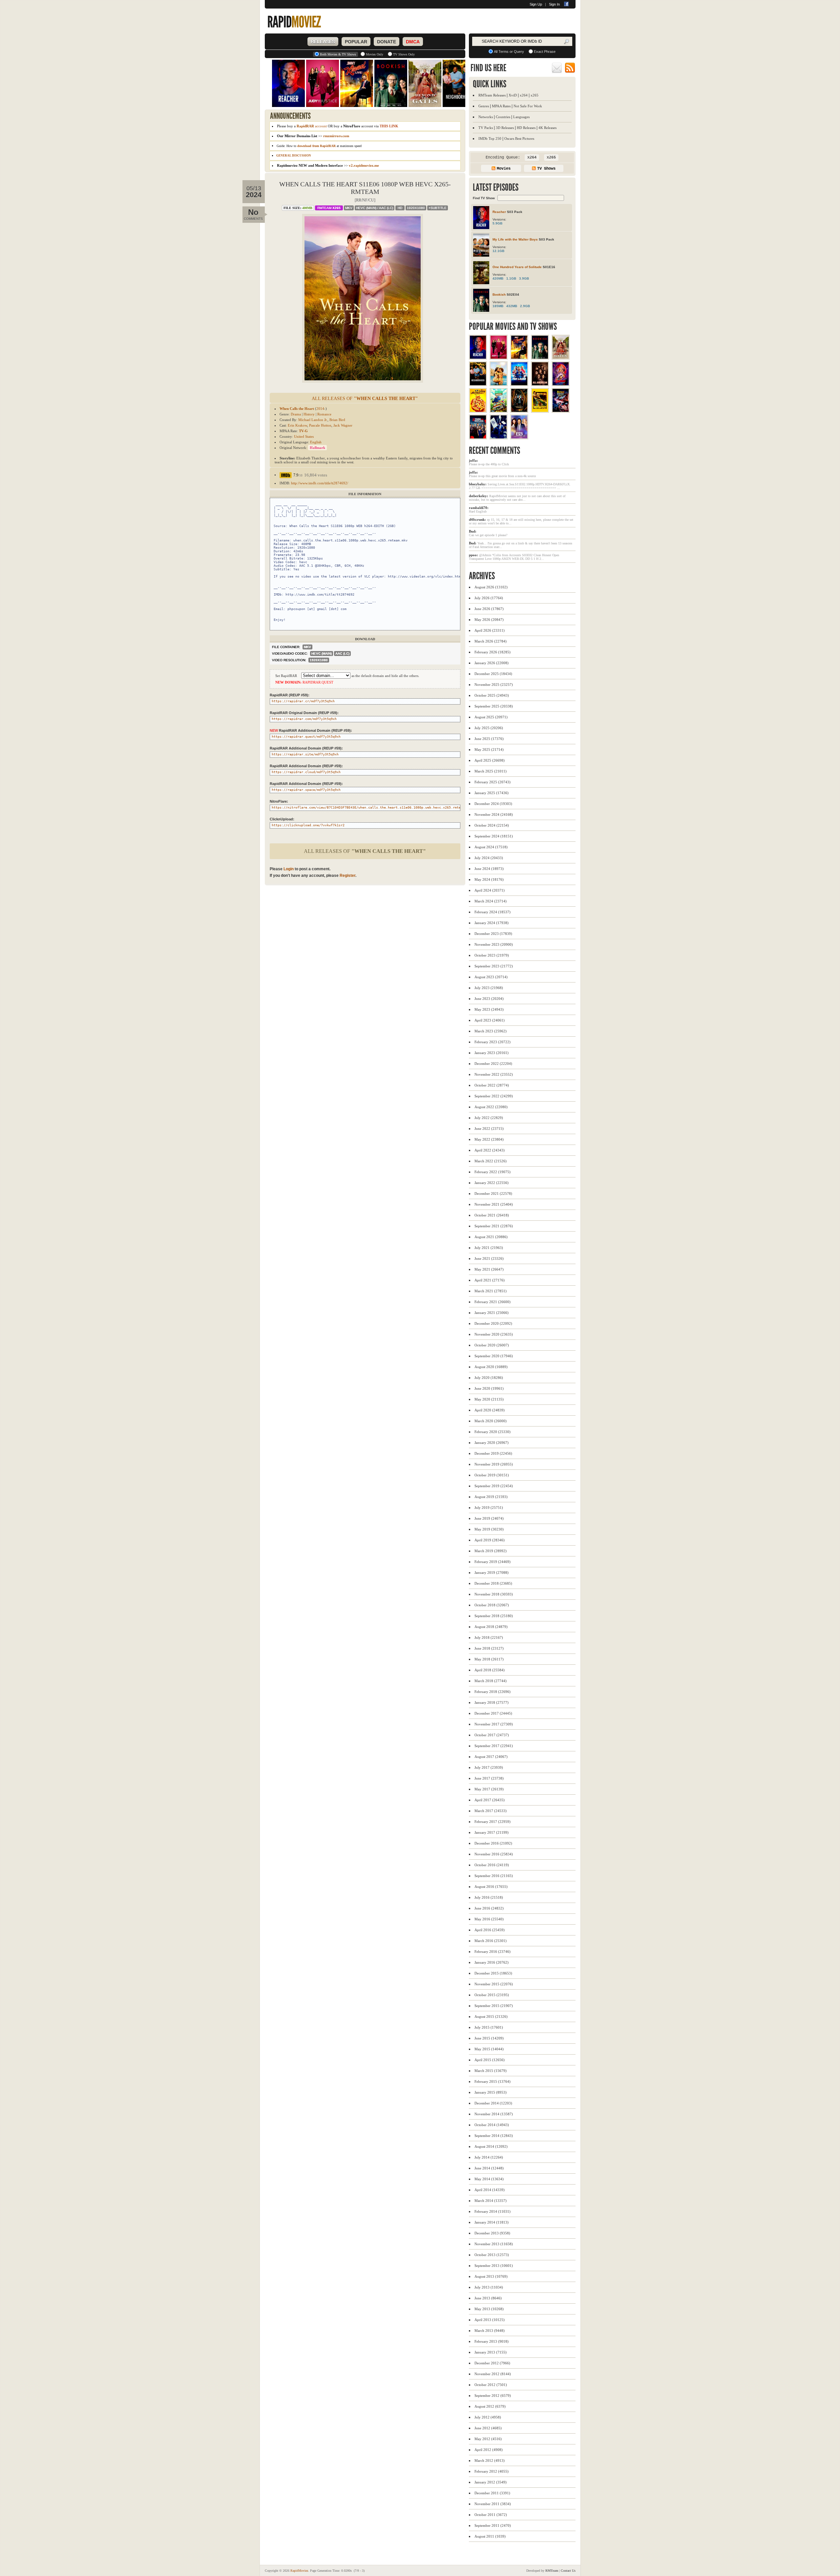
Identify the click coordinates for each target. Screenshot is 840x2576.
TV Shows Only (404, 54)
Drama (296, 414)
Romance (324, 414)
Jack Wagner (343, 425)
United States (304, 436)
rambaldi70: (479, 508)
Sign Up (536, 4)
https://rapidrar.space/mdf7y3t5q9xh (306, 790)
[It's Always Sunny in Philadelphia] (478, 411)
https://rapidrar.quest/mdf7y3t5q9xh (306, 737)
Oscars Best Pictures (519, 138)
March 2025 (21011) (491, 771)
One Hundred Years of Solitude (517, 267)
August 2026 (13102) (491, 587)
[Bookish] (540, 357)
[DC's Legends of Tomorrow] (561, 384)
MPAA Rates (501, 106)
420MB (498, 278)
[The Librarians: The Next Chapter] (519, 411)
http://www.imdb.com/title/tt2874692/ (320, 483)
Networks (486, 117)
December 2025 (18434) (493, 674)
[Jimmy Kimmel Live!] (519, 357)
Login (289, 869)
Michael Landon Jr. (313, 420)
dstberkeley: (479, 496)
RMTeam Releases (492, 95)
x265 (535, 95)
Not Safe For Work (528, 106)
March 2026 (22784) (491, 641)
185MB (498, 306)
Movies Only (375, 54)
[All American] (540, 384)
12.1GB (498, 251)
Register (347, 876)
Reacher (499, 212)
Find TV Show (484, 198)
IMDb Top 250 (490, 138)
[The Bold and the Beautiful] (519, 437)
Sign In (554, 4)
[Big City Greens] (499, 411)
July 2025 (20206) (489, 728)
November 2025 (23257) (494, 685)
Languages (521, 117)
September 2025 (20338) (494, 706)
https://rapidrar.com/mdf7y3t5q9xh (304, 719)
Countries (503, 117)
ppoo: (473, 555)
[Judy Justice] (499, 357)
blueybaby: (478, 484)
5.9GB (497, 223)
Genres (484, 106)
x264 (524, 95)
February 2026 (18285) (493, 652)
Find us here (488, 68)
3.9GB (524, 278)
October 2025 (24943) (492, 695)
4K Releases (547, 128)
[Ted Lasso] (519, 384)
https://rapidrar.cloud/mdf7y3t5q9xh (306, 772)
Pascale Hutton (320, 425)
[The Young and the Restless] (478, 437)
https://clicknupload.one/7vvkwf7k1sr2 (308, 825)
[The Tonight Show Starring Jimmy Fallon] (499, 437)
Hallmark (317, 448)
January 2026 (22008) (492, 663)
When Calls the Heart (297, 409)
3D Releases (505, 128)
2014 (320, 409)
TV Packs (486, 128)
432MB (512, 306)
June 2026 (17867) (489, 609)
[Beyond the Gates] (561, 357)
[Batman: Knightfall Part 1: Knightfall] (561, 411)
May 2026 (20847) (489, 620)
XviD (513, 95)
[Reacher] (478, 357)
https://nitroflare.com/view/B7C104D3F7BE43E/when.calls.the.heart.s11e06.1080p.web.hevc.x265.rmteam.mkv (372, 807)
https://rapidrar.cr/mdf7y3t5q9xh (303, 701)
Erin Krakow (297, 425)
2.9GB (525, 306)
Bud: (473, 531)
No (253, 212)
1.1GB (511, 278)
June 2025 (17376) (489, 739)
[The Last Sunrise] (499, 384)
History (309, 414)
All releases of (365, 399)
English (316, 442)
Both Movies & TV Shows (338, 54)
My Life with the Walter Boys (515, 239)
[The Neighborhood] (478, 384)
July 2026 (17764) (489, 598)
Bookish (499, 295)
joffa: (473, 460)
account (312, 126)
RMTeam (329, 208)
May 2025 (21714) (489, 750)
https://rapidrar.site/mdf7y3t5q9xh (305, 754)
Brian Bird (337, 420)
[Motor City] (540, 411)
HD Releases (526, 128)
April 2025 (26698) (490, 760)
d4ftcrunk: (477, 519)
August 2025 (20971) (491, 717)
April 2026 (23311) (490, 630)
